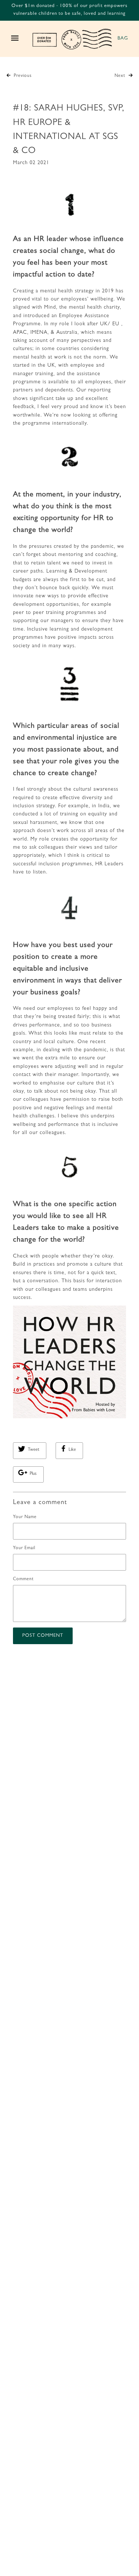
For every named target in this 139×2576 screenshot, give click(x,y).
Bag (123, 39)
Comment (23, 1579)
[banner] (72, 39)
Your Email (24, 1548)
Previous (22, 76)
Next (121, 76)
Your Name (25, 1517)
